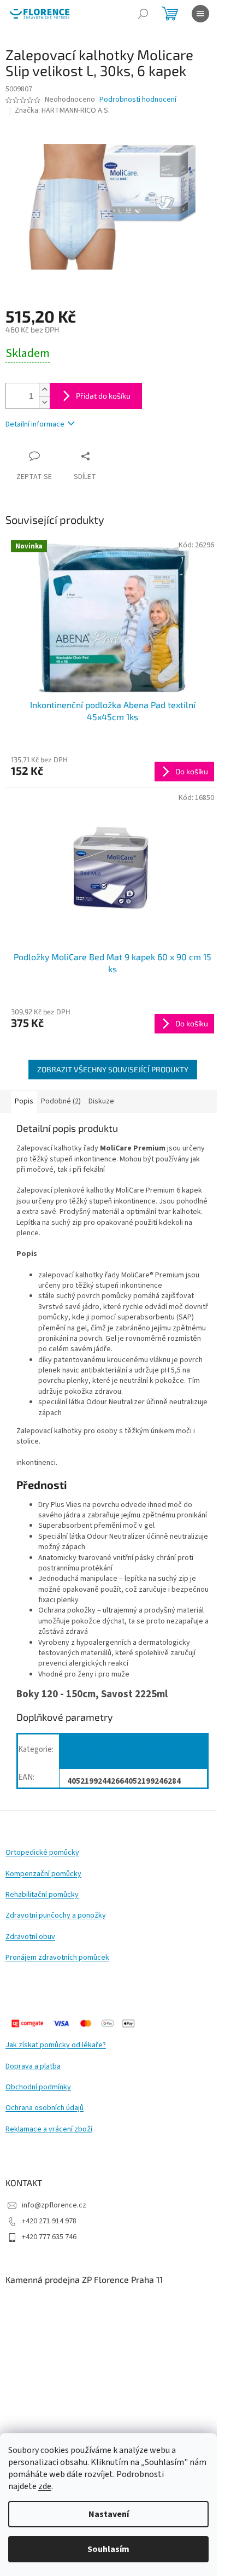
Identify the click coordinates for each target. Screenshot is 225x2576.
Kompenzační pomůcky (43, 1874)
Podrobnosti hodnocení (138, 100)
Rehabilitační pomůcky (42, 1895)
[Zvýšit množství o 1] (44, 390)
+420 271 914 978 (49, 2221)
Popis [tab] (24, 1101)
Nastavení (109, 2514)
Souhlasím (108, 2549)
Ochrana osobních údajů (45, 2108)
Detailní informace (35, 424)
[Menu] (200, 14)
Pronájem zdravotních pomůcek (57, 1958)
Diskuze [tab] (101, 1101)
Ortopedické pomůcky (42, 1853)
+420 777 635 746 (49, 2237)
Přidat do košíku (103, 396)
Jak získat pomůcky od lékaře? (56, 2045)
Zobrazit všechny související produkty (113, 1069)
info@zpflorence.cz (54, 2205)
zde (45, 2486)
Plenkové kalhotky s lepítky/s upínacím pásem (123, 1753)
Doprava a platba (33, 2067)
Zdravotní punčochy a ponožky (56, 1916)
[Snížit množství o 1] (44, 402)
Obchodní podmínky (38, 2087)
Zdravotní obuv (30, 1937)
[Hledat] (143, 14)
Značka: (62, 110)
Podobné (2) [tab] (61, 1101)
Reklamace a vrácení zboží (49, 2130)
